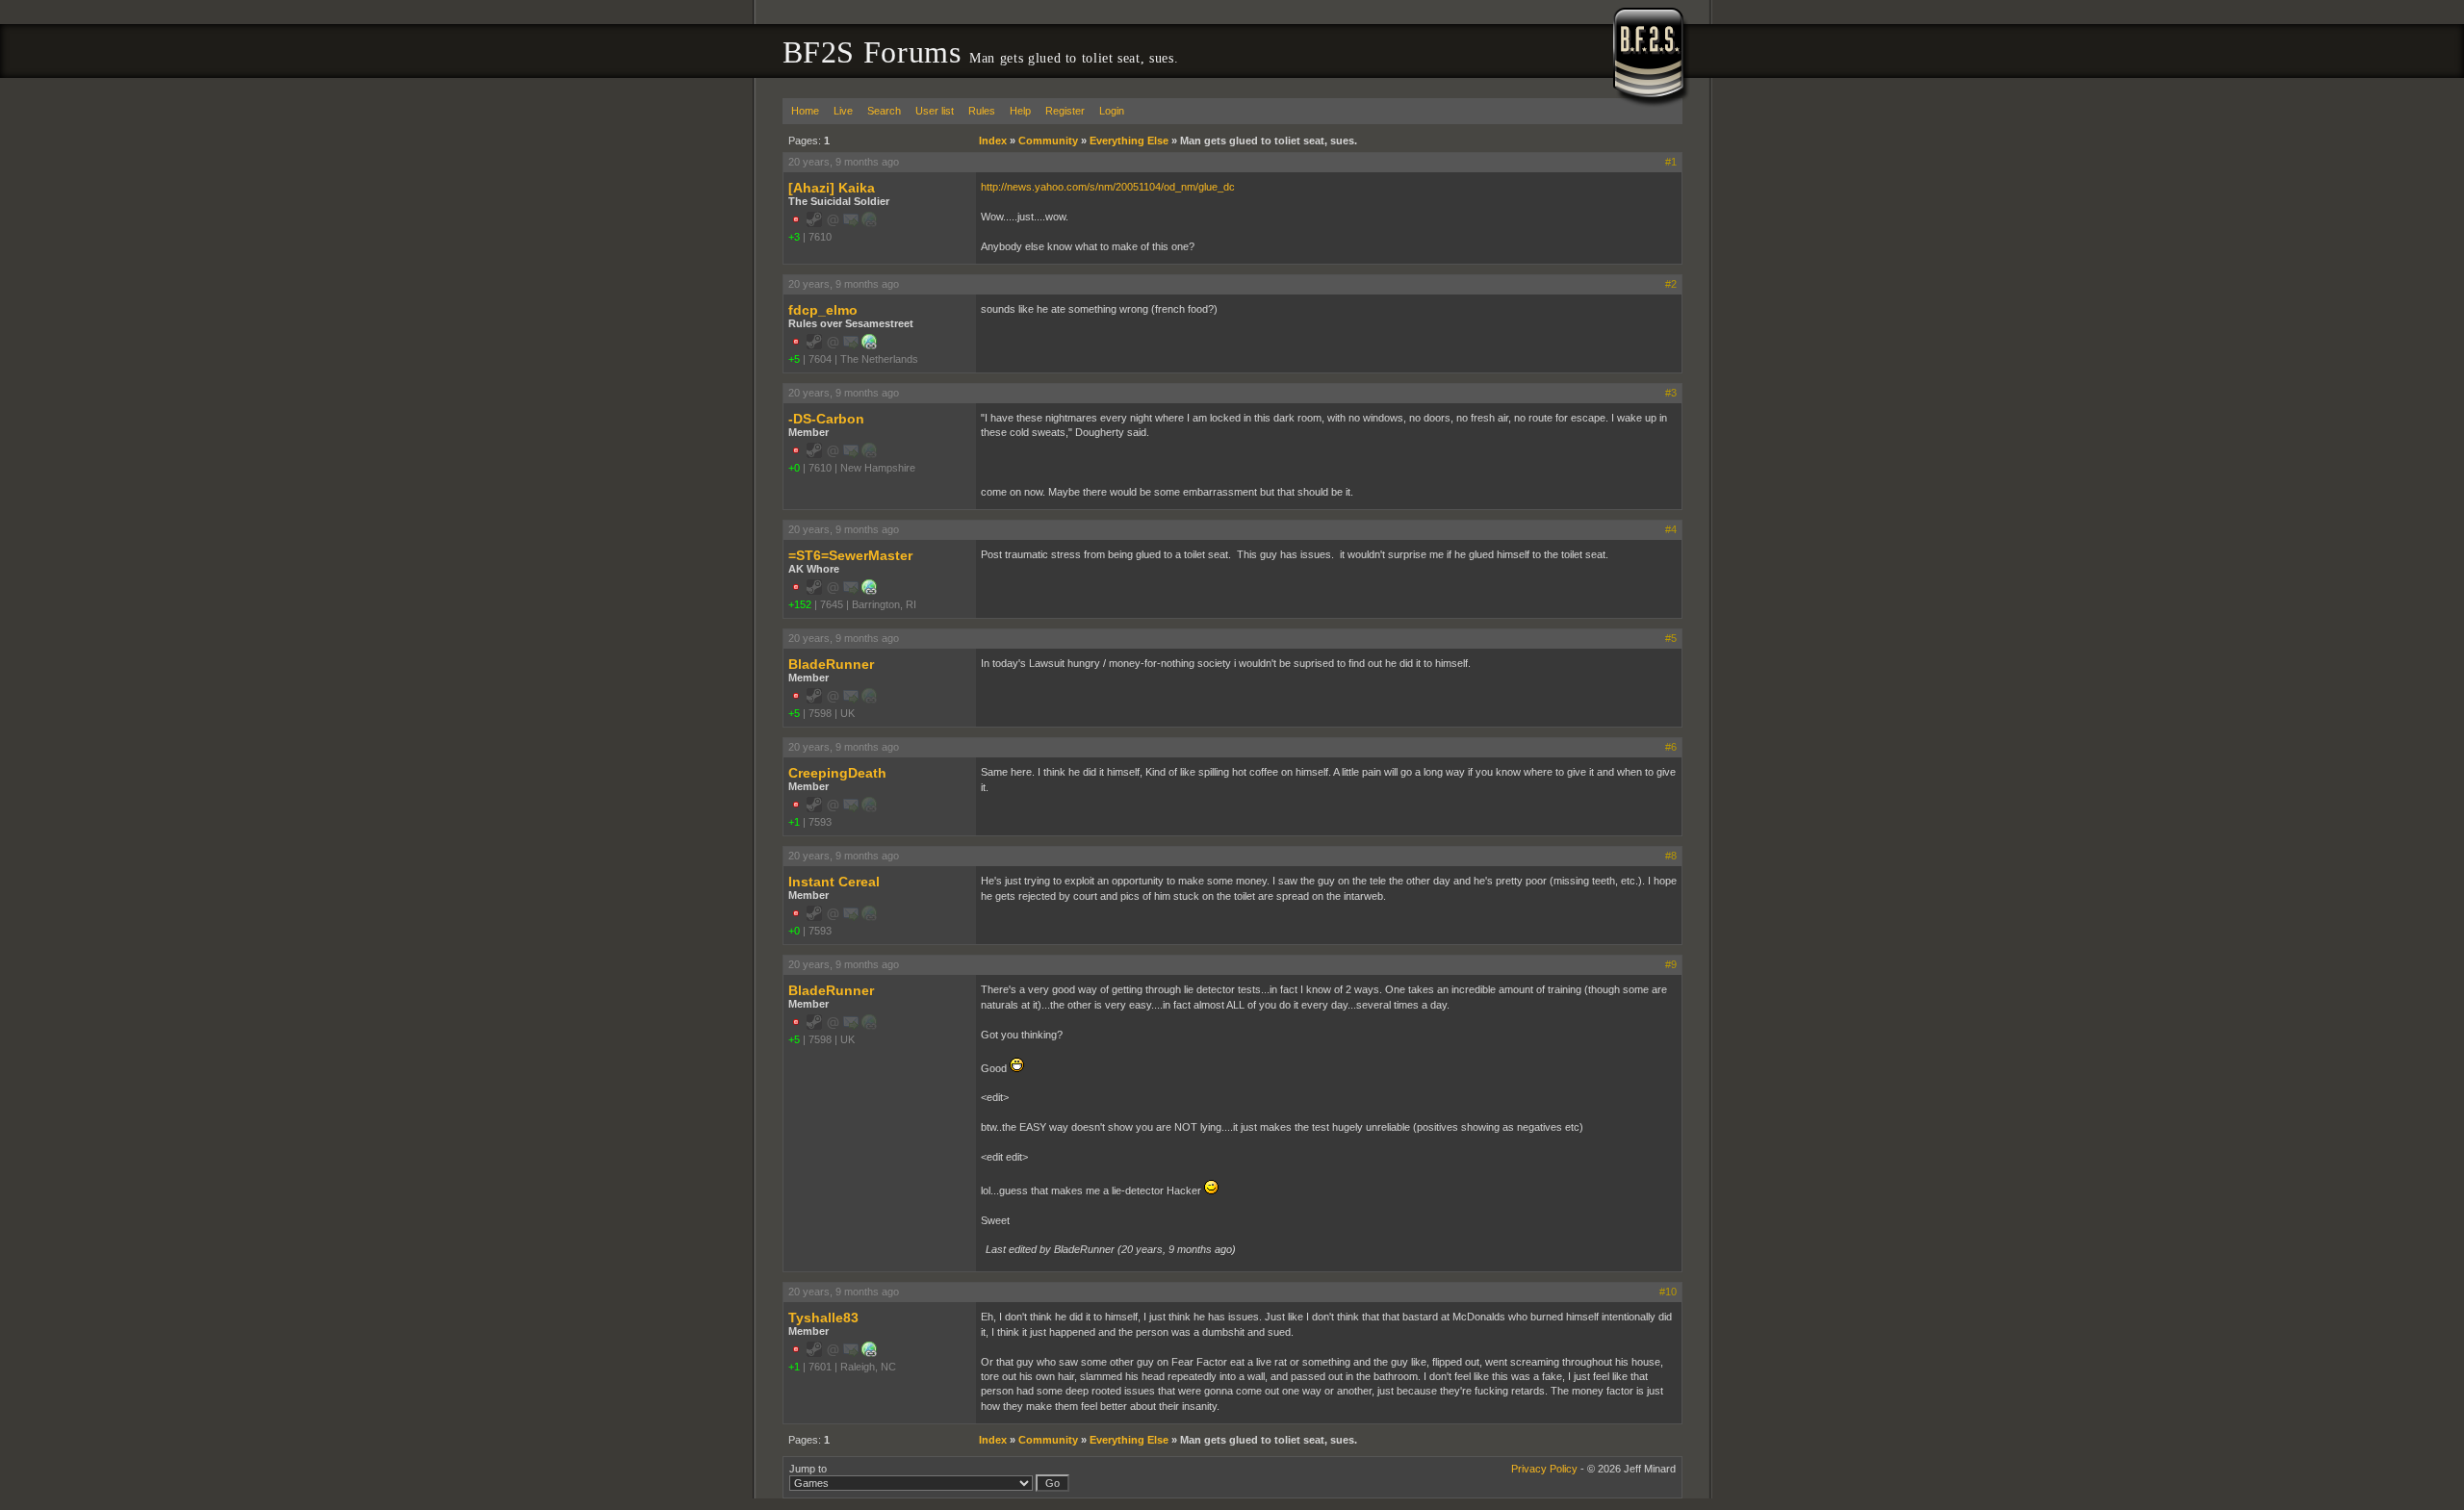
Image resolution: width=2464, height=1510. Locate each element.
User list (935, 111)
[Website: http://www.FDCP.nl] (869, 346)
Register (1065, 111)
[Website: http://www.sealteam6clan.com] (869, 591)
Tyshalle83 (823, 1318)
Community (1048, 141)
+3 (794, 237)
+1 (794, 822)
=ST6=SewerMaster (850, 555)
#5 (1671, 638)
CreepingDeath (837, 773)
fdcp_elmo (823, 310)
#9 (1671, 964)
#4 (1671, 529)
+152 (800, 604)
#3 (1671, 393)
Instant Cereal (834, 882)
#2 (1671, 284)
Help (1020, 111)
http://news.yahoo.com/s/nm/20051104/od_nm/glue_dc (1108, 187)
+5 (794, 359)
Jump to (808, 1469)
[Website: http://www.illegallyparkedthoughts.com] (869, 1353)
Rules (982, 111)
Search (884, 111)
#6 (1671, 747)
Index (993, 141)
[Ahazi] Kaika (832, 188)
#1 (1671, 162)
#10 (1668, 1292)
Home (805, 111)
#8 (1671, 856)
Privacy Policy (1544, 1469)
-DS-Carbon (826, 419)
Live (843, 111)
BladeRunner (831, 664)
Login (1112, 111)
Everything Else (1129, 141)
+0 (794, 468)
